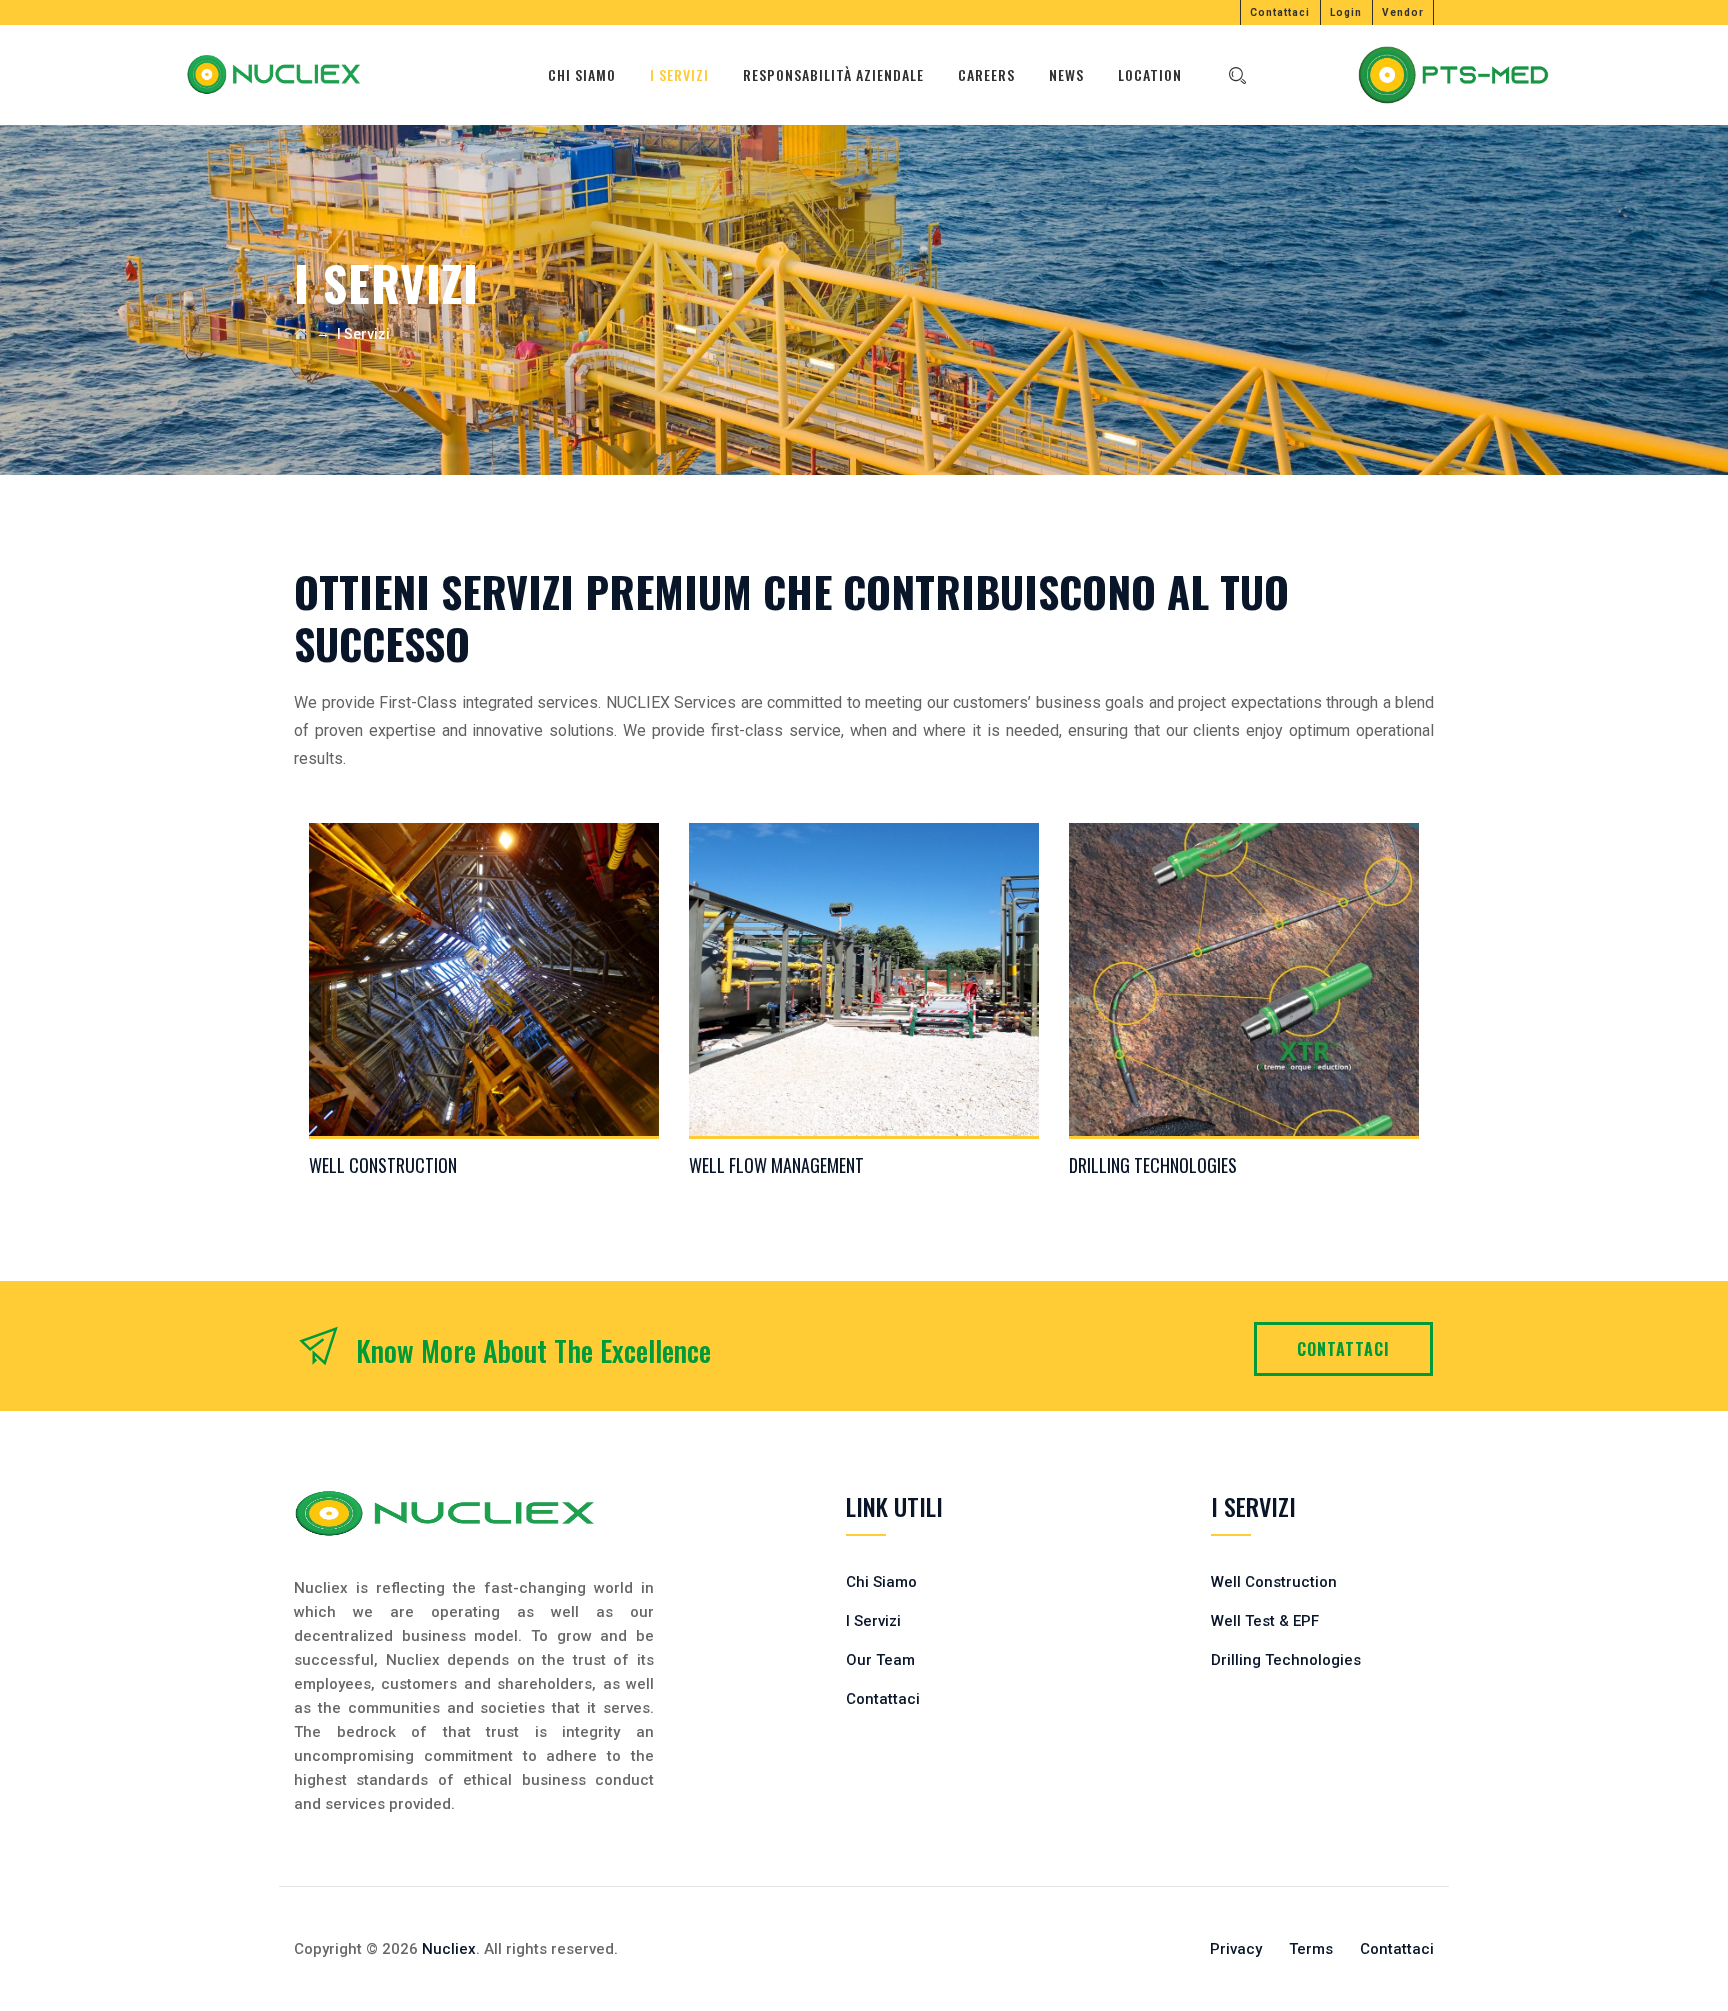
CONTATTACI (1343, 1349)
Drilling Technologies (1153, 1165)
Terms (1311, 1949)
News (1066, 74)
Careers (986, 74)
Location (1150, 74)
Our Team (880, 1660)
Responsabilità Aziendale (833, 74)
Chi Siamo (582, 74)
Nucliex (449, 1949)
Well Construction (383, 1165)
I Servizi (679, 74)
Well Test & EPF (1265, 1621)
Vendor (1403, 12)
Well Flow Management (776, 1165)
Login (1346, 12)
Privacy (1236, 1949)
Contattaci (1280, 12)
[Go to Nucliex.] (300, 334)
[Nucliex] (272, 75)
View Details (484, 988)
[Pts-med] (1453, 75)
